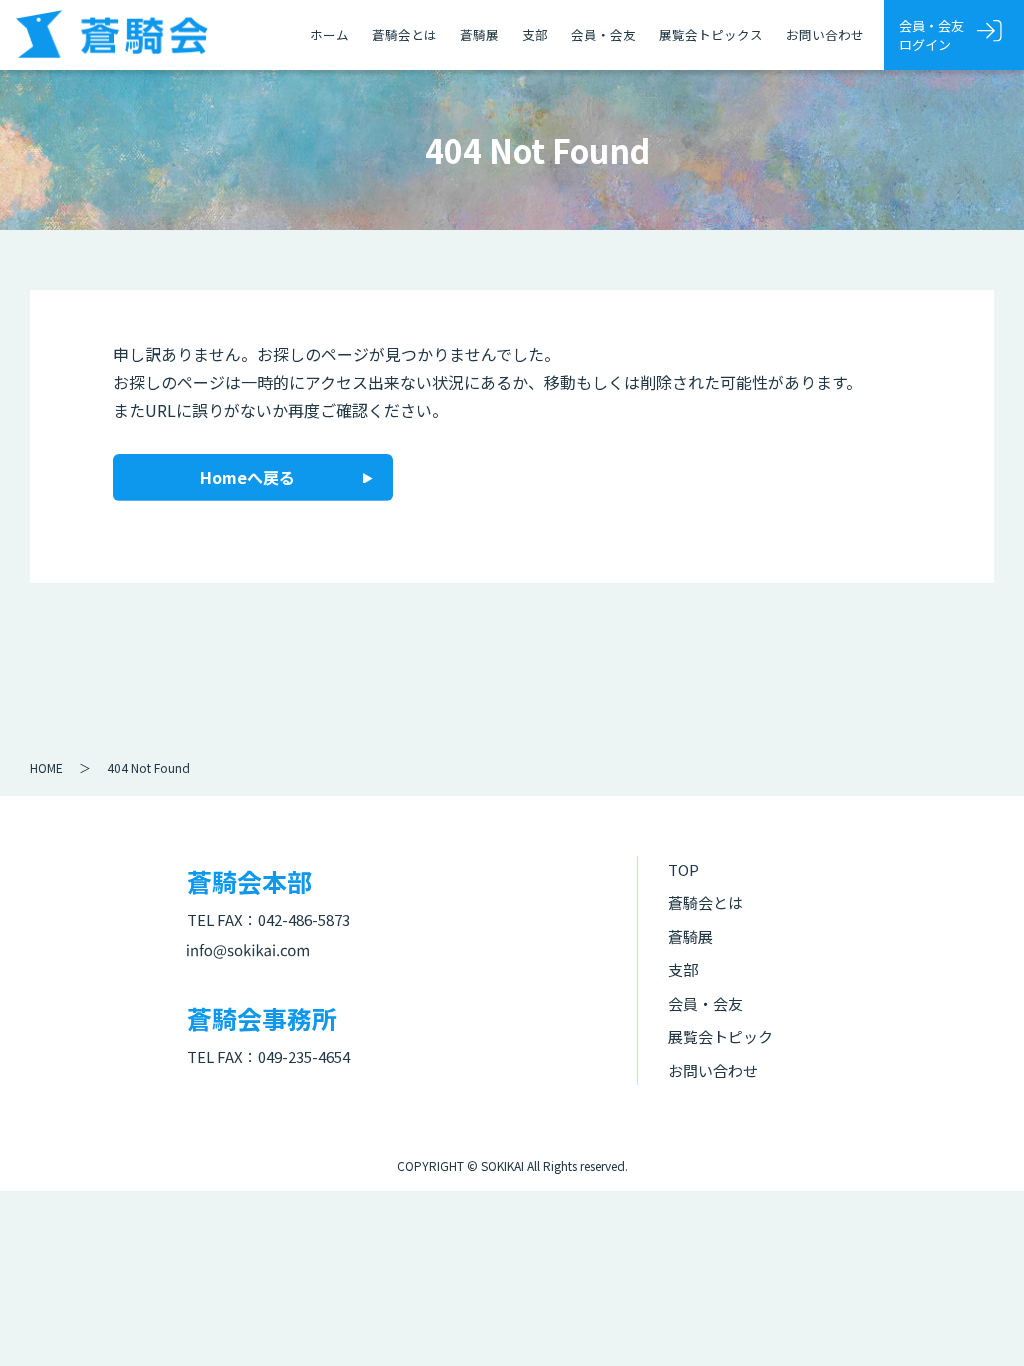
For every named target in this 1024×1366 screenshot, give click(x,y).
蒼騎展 (479, 34)
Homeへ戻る (247, 477)
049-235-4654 (304, 1056)
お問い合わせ (825, 34)
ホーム (329, 34)
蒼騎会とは (404, 34)
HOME (46, 767)
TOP (683, 869)
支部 (535, 34)
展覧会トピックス (711, 34)
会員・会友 (603, 34)
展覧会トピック (720, 1036)
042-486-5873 (304, 919)
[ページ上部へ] (979, 1321)
